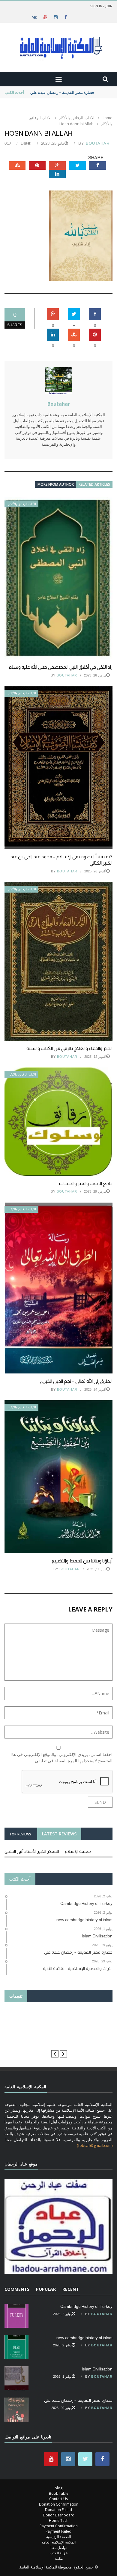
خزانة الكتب (59, 2553)
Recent (71, 2289)
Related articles (94, 484)
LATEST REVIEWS (59, 1834)
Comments (17, 2289)
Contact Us (58, 2499)
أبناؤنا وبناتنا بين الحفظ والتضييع (82, 1561)
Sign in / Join (101, 6)
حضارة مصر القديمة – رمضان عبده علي (62, 92)
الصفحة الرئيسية (58, 2537)
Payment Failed (58, 2531)
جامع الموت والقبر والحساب (86, 1183)
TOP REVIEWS (20, 1834)
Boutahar (98, 143)
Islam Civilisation (97, 2369)
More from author (56, 484)
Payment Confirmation (59, 2526)
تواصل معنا (58, 2548)
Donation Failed (58, 2510)
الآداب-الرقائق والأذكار (22, 504)
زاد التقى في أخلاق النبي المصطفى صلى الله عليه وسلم (61, 667)
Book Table (59, 2493)
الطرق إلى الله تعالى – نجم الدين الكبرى (76, 1381)
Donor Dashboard (59, 2515)
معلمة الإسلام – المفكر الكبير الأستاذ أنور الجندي (48, 1851)
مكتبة (59, 2558)
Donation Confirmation (59, 2504)
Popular (46, 2289)
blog (58, 2488)
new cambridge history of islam (84, 2338)
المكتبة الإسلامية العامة (59, 2542)
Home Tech (59, 2520)
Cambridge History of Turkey (86, 2306)
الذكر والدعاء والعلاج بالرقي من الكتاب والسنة (69, 1048)
